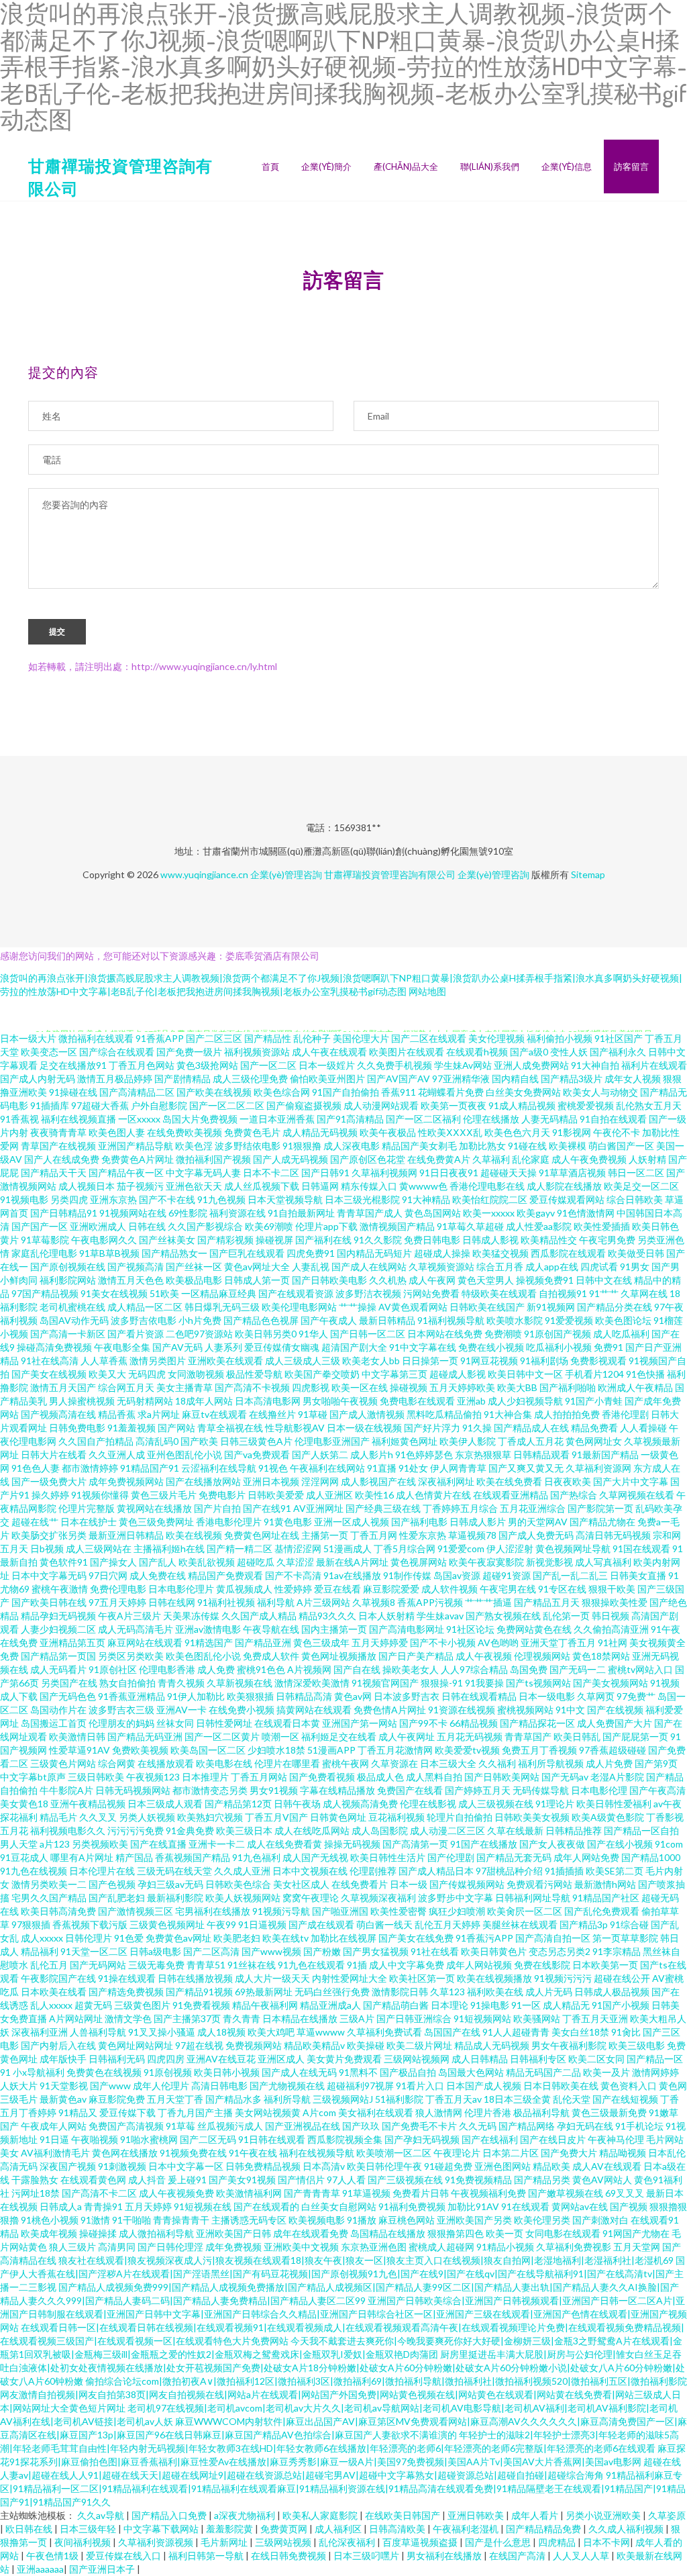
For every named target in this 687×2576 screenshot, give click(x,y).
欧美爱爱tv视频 (467, 1750)
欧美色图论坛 (623, 1320)
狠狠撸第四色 (456, 2233)
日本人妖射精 (386, 1616)
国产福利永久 (618, 1052)
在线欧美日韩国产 (404, 2515)
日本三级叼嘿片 (367, 2556)
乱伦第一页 (566, 1616)
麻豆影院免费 (117, 2099)
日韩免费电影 (77, 1428)
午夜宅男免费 (607, 1240)
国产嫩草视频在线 (566, 2193)
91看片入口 (420, 2086)
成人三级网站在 (99, 1548)
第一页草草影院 (625, 1938)
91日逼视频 (262, 1924)
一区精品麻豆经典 (219, 1293)
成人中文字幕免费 (407, 1965)
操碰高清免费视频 (54, 1347)
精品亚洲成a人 (330, 2005)
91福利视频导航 (451, 1320)
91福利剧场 (544, 1361)
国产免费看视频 (322, 1777)
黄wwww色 (423, 1186)
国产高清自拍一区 (553, 1938)
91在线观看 (525, 2206)
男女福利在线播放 (445, 2556)
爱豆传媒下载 (127, 2112)
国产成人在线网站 (369, 1267)
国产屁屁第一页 (635, 1736)
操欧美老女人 (411, 1669)
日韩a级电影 (155, 1951)
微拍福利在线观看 (96, 1038)
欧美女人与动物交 (600, 1092)
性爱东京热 (423, 1535)
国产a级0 (529, 1052)
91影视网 (572, 1132)
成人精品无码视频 (320, 1132)
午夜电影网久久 (104, 1240)
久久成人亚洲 (242, 1871)
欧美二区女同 (596, 2059)
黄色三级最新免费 (609, 2112)
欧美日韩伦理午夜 (384, 2166)
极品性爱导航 (254, 1374)
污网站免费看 (431, 1293)
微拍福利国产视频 (213, 1159)
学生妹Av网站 (463, 1065)
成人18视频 (221, 2032)
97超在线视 (199, 2045)
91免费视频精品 (478, 2180)
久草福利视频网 (384, 1173)
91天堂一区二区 (94, 1951)
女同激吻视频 (196, 1374)
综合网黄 (117, 1763)
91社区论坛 (470, 1629)
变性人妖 (569, 1052)
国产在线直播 (158, 1844)
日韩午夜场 (297, 1804)
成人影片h (372, 1454)
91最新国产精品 (605, 1454)
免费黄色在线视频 (104, 2072)
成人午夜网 (432, 1280)
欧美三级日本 (244, 1830)
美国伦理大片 (361, 1038)
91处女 (413, 1468)
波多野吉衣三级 (121, 1710)
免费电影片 (222, 1495)
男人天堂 (19, 1844)
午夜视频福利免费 (488, 2193)
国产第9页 (656, 1763)
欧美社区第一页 (422, 1978)
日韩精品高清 (304, 1696)
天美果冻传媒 (191, 1616)
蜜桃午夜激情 (60, 1589)
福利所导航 (287, 2099)
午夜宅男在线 (508, 1589)
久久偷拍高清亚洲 (611, 1629)
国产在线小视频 (620, 1844)
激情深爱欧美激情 (312, 1683)
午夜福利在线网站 (327, 1468)
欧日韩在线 (30, 2529)
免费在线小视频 (491, 1347)
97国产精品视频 (45, 1293)
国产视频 (629, 2206)
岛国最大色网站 (471, 2072)
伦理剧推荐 (373, 1871)
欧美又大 (107, 1374)
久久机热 (388, 1280)
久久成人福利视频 (627, 2529)
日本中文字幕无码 (49, 1575)
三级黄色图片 (142, 2005)
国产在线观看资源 (296, 1293)
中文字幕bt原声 (33, 1777)
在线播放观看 (166, 1763)
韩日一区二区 (636, 1173)
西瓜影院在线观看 (568, 1253)
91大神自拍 (595, 1065)
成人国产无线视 (315, 1857)
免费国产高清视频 (126, 2126)
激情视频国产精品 (397, 1226)
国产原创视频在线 (68, 1267)
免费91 (609, 1347)
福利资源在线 (237, 1213)
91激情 (95, 2220)
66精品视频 (474, 1723)
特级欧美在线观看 (499, 1293)
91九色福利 (256, 1857)
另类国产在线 (69, 1683)
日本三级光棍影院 (362, 1199)
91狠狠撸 (302, 1146)
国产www (110, 2086)
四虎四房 (166, 2059)
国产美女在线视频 (49, 1374)
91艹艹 (604, 1293)
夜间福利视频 (84, 2542)
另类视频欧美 (100, 1844)
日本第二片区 (511, 2153)
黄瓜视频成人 (244, 1589)
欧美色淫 (194, 1146)
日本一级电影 (547, 1696)
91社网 (613, 1642)
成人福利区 (339, 2529)
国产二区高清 (211, 1951)
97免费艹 (636, 1696)
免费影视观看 (598, 1361)
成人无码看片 (58, 1669)
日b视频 (47, 1548)
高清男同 (117, 2247)
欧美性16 (374, 1495)
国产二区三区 (214, 1038)
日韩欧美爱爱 (276, 1495)
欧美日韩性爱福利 (614, 1804)
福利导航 (276, 1602)
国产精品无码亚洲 (145, 1736)
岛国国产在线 (452, 2032)
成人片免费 (609, 1763)
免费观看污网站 (539, 1884)
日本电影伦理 (599, 1790)
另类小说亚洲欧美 (604, 2515)
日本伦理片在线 (102, 1871)
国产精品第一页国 (58, 1656)
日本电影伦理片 (181, 1589)
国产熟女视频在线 (503, 1616)
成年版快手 (63, 2059)
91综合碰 (629, 1924)
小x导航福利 (39, 2072)
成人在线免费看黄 (284, 1844)
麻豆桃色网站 (407, 2220)
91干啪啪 (131, 2220)
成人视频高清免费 (360, 1804)
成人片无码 (549, 1992)
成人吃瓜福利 (621, 1334)
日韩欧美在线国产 (487, 1307)
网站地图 (427, 991)
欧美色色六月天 (517, 1132)
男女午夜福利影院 (569, 2045)
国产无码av (565, 1777)
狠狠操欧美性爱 (615, 1602)
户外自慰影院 (159, 1105)
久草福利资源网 (598, 1468)
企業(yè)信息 (567, 166)
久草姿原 (667, 2515)
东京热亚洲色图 (374, 2247)
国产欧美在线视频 (214, 1092)
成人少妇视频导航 (525, 1401)
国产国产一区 (40, 1226)
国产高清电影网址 (407, 1629)
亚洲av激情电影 (208, 1629)
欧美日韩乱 (577, 1736)
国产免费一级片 (189, 1052)
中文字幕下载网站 (162, 2529)
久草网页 (596, 1696)
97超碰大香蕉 (100, 1105)
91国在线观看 (641, 1548)
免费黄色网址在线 (262, 1535)
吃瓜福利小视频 (559, 1347)
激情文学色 (128, 2018)
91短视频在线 (203, 2206)
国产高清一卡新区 (68, 1334)
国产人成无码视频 (290, 1159)
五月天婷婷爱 (380, 1642)
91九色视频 (221, 1199)
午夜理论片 (457, 2153)
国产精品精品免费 (544, 2529)
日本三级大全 (448, 1763)
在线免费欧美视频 (184, 1132)
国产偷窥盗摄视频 (304, 1105)
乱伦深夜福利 (348, 2542)
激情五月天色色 (131, 1280)
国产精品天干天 (54, 1173)
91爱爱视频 (569, 1320)
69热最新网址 (264, 1992)
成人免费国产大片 (615, 1723)
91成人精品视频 (522, 1105)
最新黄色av (63, 2099)
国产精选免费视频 (126, 1992)
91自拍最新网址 (301, 1213)
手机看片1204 (594, 1374)
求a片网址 (159, 1414)
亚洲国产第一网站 (360, 1723)
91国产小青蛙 (594, 1401)
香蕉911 (399, 1092)
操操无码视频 (352, 1844)
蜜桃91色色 (261, 1669)
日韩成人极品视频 (612, 1992)
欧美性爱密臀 (399, 1911)
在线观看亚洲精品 (511, 1495)
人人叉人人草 (582, 2556)
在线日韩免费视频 (289, 2556)
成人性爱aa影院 (539, 1226)
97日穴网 (108, 1575)
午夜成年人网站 (54, 2126)
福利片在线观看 (654, 1065)
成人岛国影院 (380, 1830)
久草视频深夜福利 (378, 1898)
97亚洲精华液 (461, 1079)
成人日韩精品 (480, 2059)
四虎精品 (558, 2542)
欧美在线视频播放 (494, 1978)
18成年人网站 (204, 1401)
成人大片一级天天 (272, 1978)
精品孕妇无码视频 (58, 1616)
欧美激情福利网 (249, 2193)
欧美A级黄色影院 (608, 1817)
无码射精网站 (145, 1401)
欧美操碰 (366, 2045)
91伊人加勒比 (196, 1696)
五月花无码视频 (470, 1736)
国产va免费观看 (257, 1454)
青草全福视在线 (230, 1428)
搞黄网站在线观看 (314, 1710)
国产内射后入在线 (58, 2045)
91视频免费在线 (193, 2153)
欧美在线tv (285, 1938)
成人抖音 (147, 2180)
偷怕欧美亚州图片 (327, 1079)
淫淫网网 (320, 1481)
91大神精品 (426, 1199)
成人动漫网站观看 (381, 1105)
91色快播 (645, 1374)
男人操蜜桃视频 (82, 1401)
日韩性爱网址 (224, 1723)
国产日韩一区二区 (368, 1334)
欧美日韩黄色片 (494, 1951)
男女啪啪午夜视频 (340, 1401)
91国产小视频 (621, 2005)
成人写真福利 (603, 1562)
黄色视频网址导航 (573, 1548)
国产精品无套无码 (514, 1857)
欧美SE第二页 (615, 1871)
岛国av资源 (457, 1575)
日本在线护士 (89, 1522)
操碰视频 (409, 1387)
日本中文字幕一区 (186, 2166)
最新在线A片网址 (352, 1562)
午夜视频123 (153, 1777)
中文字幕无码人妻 (203, 1173)
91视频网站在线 (133, 1213)
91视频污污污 (563, 1978)
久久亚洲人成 (117, 1454)
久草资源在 (394, 1763)
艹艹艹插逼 (488, 1602)
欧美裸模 (568, 1146)
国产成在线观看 (321, 1924)
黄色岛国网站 (433, 1213)
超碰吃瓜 (256, 1562)
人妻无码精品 (549, 1119)
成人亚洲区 (329, 1495)
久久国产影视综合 (205, 1226)
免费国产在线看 (410, 1790)
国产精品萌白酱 (396, 2005)
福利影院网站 (68, 1280)
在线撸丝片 (272, 1414)
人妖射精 (647, 1159)
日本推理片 (205, 1777)
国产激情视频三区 (136, 1911)
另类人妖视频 (147, 1817)
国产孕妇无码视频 (422, 2139)
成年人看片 (536, 2515)
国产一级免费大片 (49, 1481)
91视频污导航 (281, 1911)
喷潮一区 (280, 1736)
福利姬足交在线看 (339, 1736)
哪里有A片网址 (82, 1857)
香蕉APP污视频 (430, 1602)
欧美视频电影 (317, 2220)
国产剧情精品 (182, 1079)
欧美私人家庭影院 (321, 2515)
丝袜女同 (175, 1723)
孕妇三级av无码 (170, 1884)
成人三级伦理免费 (250, 1079)
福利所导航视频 (551, 1763)
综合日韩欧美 (635, 1199)
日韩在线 (147, 1226)
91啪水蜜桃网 (149, 2139)
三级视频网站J (343, 2099)
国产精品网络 (527, 2126)
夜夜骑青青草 (58, 1132)
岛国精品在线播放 (388, 2233)
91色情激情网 (586, 1213)
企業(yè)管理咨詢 (286, 874)
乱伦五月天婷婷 (447, 1924)
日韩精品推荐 (574, 1830)
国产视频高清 (136, 1267)
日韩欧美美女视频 (532, 1817)
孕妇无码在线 (585, 2126)
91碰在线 (527, 1146)
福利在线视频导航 (317, 2153)
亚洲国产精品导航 (136, 1146)
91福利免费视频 (412, 2206)
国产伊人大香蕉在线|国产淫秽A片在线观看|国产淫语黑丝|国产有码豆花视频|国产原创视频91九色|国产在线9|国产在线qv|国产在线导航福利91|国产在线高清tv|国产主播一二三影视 (342, 2274)
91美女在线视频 (114, 1293)
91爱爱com (461, 1548)
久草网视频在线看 (637, 1495)
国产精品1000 (651, 1857)
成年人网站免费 (586, 1857)
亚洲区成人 (281, 2059)
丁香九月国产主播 (195, 2112)
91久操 (477, 1428)
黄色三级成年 (321, 1642)
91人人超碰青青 (516, 2032)
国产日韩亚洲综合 (414, 2018)
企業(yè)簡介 (326, 166)
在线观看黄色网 (93, 2180)
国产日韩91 (325, 1173)
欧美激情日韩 (77, 1736)
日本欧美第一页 (605, 1965)
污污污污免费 (136, 1830)
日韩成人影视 (490, 1240)
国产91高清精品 (350, 1119)
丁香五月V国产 (276, 1817)
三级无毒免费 (156, 1965)
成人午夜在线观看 (329, 1052)
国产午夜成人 (329, 1320)
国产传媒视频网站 (467, 1884)
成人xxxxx (42, 1938)
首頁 (270, 166)
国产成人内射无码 (38, 1079)
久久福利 (497, 1763)
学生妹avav (440, 1616)
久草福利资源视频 (157, 2542)
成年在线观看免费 (311, 2233)
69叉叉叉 (625, 2193)
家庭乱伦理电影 (44, 1253)
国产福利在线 (323, 1240)
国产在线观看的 (266, 2206)
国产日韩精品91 (64, 1213)
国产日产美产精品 (416, 1656)
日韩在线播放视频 (195, 1978)
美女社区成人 (301, 1884)
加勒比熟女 (482, 1146)
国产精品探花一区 (537, 1723)
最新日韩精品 (387, 1320)
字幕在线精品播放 (337, 1790)
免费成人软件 (271, 1656)
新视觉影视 (549, 1562)
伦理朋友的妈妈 (121, 1723)
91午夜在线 (253, 2153)
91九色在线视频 (34, 1871)
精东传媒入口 (369, 1186)
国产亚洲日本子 (103, 2569)
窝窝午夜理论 (311, 1898)
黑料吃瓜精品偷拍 (444, 1414)
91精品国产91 (150, 1468)
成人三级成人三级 (303, 1361)
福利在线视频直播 (78, 1119)
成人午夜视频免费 (176, 2193)
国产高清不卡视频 (252, 1387)
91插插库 (50, 1105)
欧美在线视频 (194, 1535)
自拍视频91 (563, 1293)
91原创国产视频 (558, 1334)
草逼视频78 (472, 1535)
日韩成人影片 (478, 1522)
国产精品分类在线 (615, 1307)
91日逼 (54, 2139)
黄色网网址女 (594, 1441)
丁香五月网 (374, 1535)
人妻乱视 (311, 1267)
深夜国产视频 (68, 2166)
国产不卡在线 (167, 1199)
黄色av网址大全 (257, 1267)
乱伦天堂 (572, 2099)
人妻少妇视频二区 (58, 1629)
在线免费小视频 (242, 1710)
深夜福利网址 (446, 1481)
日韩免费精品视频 (263, 2166)
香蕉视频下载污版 (90, 1924)
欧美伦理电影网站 (299, 1307)
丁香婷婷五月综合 (460, 1508)
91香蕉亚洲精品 (131, 1696)
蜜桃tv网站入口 (640, 1669)
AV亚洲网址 (318, 1508)
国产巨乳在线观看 (247, 1253)
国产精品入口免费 (170, 2515)
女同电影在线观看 (563, 2233)
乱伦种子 (312, 1038)
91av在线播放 (352, 1575)
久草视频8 (374, 1602)
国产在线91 (267, 1508)
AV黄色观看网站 (413, 1307)
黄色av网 (353, 1696)
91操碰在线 (73, 1092)
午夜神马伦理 (616, 2139)
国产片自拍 (217, 1508)
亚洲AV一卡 (181, 1710)
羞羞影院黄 (230, 2529)
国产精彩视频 (225, 1240)
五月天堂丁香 (175, 2099)
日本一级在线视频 (364, 1428)
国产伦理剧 (451, 1857)
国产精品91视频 (199, 1992)
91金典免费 (190, 1830)
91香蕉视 (19, 1119)
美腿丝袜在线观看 (520, 1924)
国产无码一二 (578, 1669)
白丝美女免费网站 (523, 1092)
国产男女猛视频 (376, 1951)
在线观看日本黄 (287, 1723)
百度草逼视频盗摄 (421, 2542)
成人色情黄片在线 (433, 1495)
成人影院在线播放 (564, 1186)
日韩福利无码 (117, 2059)
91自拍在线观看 (613, 1119)
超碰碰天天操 (509, 1173)
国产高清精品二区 (137, 1092)
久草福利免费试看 (384, 2032)
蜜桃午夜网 (346, 1763)
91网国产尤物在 (636, 2233)
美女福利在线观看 (376, 2112)
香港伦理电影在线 (487, 1186)
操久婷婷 (50, 1495)
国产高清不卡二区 (99, 2193)
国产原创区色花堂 (368, 1159)
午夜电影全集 (122, 1347)
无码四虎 (147, 1374)
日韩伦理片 (89, 1938)
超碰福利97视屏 (360, 2086)
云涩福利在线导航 (219, 1468)
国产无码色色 (68, 1696)
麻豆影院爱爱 (391, 1589)
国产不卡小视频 (443, 1642)
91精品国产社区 (606, 1898)
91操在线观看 (127, 1978)
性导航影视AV (295, 1428)
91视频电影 (24, 1199)
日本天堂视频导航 (285, 1199)
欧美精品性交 (549, 1240)
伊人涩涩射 (510, 1548)
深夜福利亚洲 (40, 2032)
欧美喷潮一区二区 (394, 2153)
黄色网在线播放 (125, 2153)
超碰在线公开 (622, 1978)
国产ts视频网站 (538, 1683)
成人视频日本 (87, 1186)
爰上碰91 (187, 2180)
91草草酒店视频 (572, 1173)
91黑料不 (358, 2072)
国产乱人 (158, 1562)
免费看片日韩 (421, 2193)
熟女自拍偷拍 (127, 1683)
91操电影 (490, 2005)
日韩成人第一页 (257, 1280)
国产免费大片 (569, 2153)
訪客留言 (631, 166)
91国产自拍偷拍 (346, 1092)
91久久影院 (378, 1240)
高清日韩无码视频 (613, 1535)
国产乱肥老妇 (117, 1898)
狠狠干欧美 (612, 1589)
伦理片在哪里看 (287, 1763)
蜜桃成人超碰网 (441, 2247)
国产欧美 (199, 1441)
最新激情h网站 (605, 1884)
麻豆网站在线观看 (145, 1642)
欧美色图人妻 (117, 1132)
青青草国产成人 (370, 1213)
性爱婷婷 (293, 1589)
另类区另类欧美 (131, 1656)
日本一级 (409, 1884)
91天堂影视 (64, 2086)
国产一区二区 (268, 1065)
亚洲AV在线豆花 (221, 2059)
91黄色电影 (288, 1522)
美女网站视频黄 (268, 2112)
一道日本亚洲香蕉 (277, 1119)
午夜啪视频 (95, 2139)
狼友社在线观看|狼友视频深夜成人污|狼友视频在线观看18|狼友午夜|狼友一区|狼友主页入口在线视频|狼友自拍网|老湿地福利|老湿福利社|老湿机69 (366, 2260)
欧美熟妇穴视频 (210, 1817)
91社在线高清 (50, 1361)
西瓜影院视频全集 (345, 2139)
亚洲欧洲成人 (98, 1226)
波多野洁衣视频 (368, 1293)
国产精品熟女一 (174, 1253)
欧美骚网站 (537, 2018)
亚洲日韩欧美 (477, 2515)
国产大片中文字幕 (631, 1481)
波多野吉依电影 (144, 1320)
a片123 (55, 1844)
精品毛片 (58, 1817)
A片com (319, 2112)
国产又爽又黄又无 (526, 1468)
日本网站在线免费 (445, 1334)
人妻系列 (223, 1347)
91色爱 (129, 1938)
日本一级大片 (28, 1038)
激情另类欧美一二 (49, 1884)
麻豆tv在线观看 (214, 1414)
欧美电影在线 (224, 1763)
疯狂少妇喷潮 (457, 1911)
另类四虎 (69, 1199)
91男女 (635, 1267)
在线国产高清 (518, 2556)
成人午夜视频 (484, 1656)
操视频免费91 (545, 1280)
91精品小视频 (505, 2247)
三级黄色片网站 (63, 1763)
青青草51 (206, 1965)
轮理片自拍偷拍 (460, 1817)
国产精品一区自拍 (641, 1830)
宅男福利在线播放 (213, 1911)
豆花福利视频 (397, 1817)
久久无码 (478, 2126)
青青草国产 (528, 1736)
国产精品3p (584, 1924)
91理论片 (555, 1804)
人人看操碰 (643, 1428)
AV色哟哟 (498, 1642)
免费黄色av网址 (178, 1938)
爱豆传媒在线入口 (124, 2556)
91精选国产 (209, 1642)
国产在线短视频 (625, 2099)
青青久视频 (181, 1683)
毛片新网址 (225, 2542)
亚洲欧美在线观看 (225, 1361)
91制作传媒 (407, 1575)
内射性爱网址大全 (350, 1978)
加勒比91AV (473, 2206)
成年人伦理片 (161, 2086)
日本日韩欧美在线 (561, 2086)
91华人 (313, 1334)
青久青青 (242, 2018)
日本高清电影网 (268, 1401)
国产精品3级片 (572, 1079)
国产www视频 (271, 1951)
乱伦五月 (49, 1965)
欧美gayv (536, 1213)
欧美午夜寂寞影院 (486, 1562)
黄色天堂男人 (486, 1280)
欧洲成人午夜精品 (635, 1387)
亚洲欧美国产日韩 (233, 2233)
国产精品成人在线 (531, 1428)
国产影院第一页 (600, 1508)
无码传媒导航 (541, 1790)
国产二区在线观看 (429, 1038)
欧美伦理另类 (542, 2220)
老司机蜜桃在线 (72, 1307)
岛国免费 (529, 1669)
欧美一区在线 (360, 1387)
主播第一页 (325, 1535)
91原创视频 (168, 2072)
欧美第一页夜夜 (454, 1105)
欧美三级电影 (637, 2045)
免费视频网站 (254, 2045)
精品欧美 (551, 2166)
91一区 (526, 2005)
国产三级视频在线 (405, 2180)
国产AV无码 (177, 1347)
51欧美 (164, 1293)
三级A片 (357, 2018)
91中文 (570, 1710)
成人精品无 (566, 2005)
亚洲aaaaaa (40, 2569)
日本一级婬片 (327, 1065)
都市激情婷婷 (90, 1468)
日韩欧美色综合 (238, 1884)
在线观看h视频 (477, 1052)
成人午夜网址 (407, 1736)
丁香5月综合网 (405, 1548)
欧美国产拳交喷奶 (322, 1374)
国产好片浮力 (432, 1428)
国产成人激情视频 (367, 1414)
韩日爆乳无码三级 (222, 1307)
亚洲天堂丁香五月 (558, 1642)
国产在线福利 (490, 2139)
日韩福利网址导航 (533, 1898)
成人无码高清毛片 (136, 1629)
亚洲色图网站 (503, 2166)
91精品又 (78, 2112)
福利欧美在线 (495, 1992)
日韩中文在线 (604, 1280)
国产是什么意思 (499, 2542)
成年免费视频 (233, 2247)
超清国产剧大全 (354, 1347)
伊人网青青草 (458, 1468)
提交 (57, 632)
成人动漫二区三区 (447, 1830)
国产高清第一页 (415, 1844)
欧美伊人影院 (468, 1441)
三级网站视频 (284, 2542)
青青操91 (103, 2206)
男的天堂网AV (538, 1522)
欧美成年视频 (49, 2233)
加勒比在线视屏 (343, 1938)
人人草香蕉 (104, 1361)
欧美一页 (505, 2233)
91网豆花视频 (489, 1361)
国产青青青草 (312, 2193)
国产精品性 (268, 1038)
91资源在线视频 (462, 1710)
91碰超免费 (448, 2166)
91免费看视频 (201, 2005)
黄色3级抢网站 (207, 1065)
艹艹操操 (358, 1307)
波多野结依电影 (248, 1146)
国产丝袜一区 (194, 1267)
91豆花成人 (24, 1857)
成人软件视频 (450, 1589)
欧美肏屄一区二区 (525, 1911)
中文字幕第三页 (394, 1374)
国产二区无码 (208, 2139)
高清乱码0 (157, 1441)
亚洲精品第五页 (72, 1642)
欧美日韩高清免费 (58, 1911)
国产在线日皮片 (553, 2139)
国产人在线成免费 (62, 1159)
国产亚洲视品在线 (303, 2126)
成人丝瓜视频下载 (262, 1186)
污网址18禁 (36, 2193)
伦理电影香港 (167, 1669)
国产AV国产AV (399, 1079)
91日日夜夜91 (449, 1173)
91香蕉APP (160, 1038)
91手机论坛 (639, 2126)
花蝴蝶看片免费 (451, 1092)
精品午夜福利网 (265, 2005)
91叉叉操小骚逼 (162, 2032)
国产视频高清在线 (58, 1414)
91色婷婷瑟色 (424, 1454)
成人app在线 (552, 1267)
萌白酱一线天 (384, 1924)
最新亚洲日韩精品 (126, 1535)
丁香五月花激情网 (395, 1750)
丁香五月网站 (259, 1777)
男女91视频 (274, 1790)
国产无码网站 (98, 1965)
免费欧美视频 (140, 1750)
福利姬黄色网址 (405, 1441)
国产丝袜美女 (167, 1240)
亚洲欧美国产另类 (474, 2220)
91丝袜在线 (252, 1965)
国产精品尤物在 (602, 1522)
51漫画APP (331, 1750)
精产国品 (134, 1857)
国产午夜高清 (657, 1790)
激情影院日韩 (400, 1992)
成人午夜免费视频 (589, 1159)
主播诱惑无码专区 (249, 2220)
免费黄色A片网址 (138, 1159)
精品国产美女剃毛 (419, 1146)
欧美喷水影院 (515, 1320)
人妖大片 (19, 2086)
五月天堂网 (637, 2247)
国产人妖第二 (320, 1454)
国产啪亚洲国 (340, 1911)
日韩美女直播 (638, 1575)
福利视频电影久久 (68, 1830)
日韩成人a (61, 2206)
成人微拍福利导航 (156, 2233)
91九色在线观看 (311, 1965)
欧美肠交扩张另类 (49, 1535)
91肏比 (626, 2032)
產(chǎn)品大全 (406, 166)
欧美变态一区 (49, 1052)
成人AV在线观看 (607, 2166)
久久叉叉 (98, 1817)
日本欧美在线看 (54, 1992)
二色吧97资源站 (199, 1334)
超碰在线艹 (35, 1522)
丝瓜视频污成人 (230, 2126)
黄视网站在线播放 (154, 1508)
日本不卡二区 (271, 1173)
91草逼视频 (366, 2193)
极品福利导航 (541, 2112)
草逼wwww (321, 2032)
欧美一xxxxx (489, 1213)
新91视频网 (551, 1307)
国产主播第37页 (187, 2018)
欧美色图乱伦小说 (203, 1656)
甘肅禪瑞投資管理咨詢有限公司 (390, 874)
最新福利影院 (175, 1898)
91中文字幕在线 (423, 1347)
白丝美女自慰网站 (339, 2206)
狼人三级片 (72, 2247)
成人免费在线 (158, 1575)
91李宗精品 (617, 1951)
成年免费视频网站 (126, 1481)
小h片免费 (200, 1320)
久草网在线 (644, 1293)
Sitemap (588, 874)
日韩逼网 (320, 1186)
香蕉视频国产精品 (193, 1857)
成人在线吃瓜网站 (312, 1830)
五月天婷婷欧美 (462, 1387)
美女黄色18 (24, 1804)
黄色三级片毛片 (164, 1495)
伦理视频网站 (542, 1656)
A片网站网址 (76, 2018)
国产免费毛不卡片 (419, 2126)
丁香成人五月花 (531, 1441)
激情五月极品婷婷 (115, 1079)
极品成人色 (380, 1777)
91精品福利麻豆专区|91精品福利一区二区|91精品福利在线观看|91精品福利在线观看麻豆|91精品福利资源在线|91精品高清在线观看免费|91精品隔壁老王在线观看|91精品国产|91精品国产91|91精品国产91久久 (343, 2488)
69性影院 (188, 1213)
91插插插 (564, 1871)
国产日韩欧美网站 (502, 1777)
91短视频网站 (482, 2018)
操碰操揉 (98, 2233)
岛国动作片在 (58, 1710)
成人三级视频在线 (496, 1804)
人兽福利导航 (98, 2032)
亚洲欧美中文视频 (301, 2247)
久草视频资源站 (441, 1267)
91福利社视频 (226, 1602)
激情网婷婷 (655, 2072)
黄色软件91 (64, 1562)
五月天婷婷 (148, 2206)
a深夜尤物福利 (246, 2515)
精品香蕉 (117, 1414)
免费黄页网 (285, 2529)
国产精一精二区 (240, 1548)
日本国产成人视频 (484, 2086)
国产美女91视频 (242, 2180)
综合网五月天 (126, 1387)
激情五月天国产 (63, 1387)
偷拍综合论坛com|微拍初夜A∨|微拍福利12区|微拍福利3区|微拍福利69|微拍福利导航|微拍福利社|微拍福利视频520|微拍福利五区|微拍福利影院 (386, 2381)
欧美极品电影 (194, 1280)
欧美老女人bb (371, 1361)
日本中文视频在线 (310, 1871)
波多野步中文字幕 (456, 1898)
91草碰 (313, 1414)
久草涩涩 (295, 1562)
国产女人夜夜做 (552, 1844)
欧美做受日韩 (636, 1253)
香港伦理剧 (625, 1414)
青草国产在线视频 (58, 1146)
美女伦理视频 (496, 1038)
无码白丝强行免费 (332, 1992)
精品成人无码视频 (492, 2045)
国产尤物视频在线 (287, 2086)
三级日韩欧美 (96, 1777)
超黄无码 (93, 2005)
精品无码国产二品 (543, 2072)
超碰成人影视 (458, 1374)
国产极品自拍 (408, 2072)
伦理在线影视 (428, 1804)
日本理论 (450, 2005)
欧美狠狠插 (250, 1696)
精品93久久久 (327, 1616)
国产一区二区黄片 (222, 1736)
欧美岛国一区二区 (208, 1750)
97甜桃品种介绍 (509, 1871)
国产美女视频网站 (611, 1683)
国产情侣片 (301, 2180)
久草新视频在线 (240, 1683)
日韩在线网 (172, 1602)
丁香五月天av (454, 2099)
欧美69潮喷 (269, 1226)
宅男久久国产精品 (49, 1898)
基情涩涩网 (298, 1548)
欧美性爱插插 (602, 1226)
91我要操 (484, 1683)
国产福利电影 (419, 1522)
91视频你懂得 (100, 1495)
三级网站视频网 (417, 2059)
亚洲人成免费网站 (531, 1065)
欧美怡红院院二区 (490, 1199)
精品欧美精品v (314, 2045)
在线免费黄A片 (439, 1159)
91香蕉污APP (484, 1938)
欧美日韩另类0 (266, 1334)
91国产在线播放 (484, 1844)
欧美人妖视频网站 (243, 1898)
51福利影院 (399, 2099)
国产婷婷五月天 (478, 1790)
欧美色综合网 (282, 1092)
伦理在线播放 (491, 1119)
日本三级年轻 (89, 2529)
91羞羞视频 (131, 1428)
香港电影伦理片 (229, 1522)
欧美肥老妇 (237, 1938)
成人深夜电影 (352, 1146)
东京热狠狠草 (483, 1454)
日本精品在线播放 (300, 2018)
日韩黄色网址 (338, 1817)
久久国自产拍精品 (96, 1441)
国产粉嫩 (322, 1951)
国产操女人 (113, 1562)
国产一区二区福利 (423, 1119)
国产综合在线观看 (117, 1052)
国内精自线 (515, 1079)
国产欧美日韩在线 (49, 1602)
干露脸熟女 (35, 2180)
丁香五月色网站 (142, 1065)
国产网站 (176, 1428)
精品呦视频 (623, 2153)
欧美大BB (517, 1387)
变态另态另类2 (560, 1951)
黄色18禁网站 (601, 1656)
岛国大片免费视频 (200, 1119)
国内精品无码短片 (374, 1253)
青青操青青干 (181, 2220)
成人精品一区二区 (145, 1307)
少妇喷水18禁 (276, 1750)
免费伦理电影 (118, 1589)
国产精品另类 (542, 2180)
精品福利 (40, 1951)
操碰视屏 (274, 1240)
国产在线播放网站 (203, 1481)
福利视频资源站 (257, 1052)
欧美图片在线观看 (407, 1052)
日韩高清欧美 (398, 2529)
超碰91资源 (507, 1575)
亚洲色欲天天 (194, 1186)
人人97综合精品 (474, 1669)
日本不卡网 (606, 2542)
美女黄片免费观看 (344, 2059)
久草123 (447, 1992)
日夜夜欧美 (568, 1481)
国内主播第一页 (334, 1629)
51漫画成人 (348, 1548)
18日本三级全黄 (517, 2099)
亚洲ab (471, 1401)
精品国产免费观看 (225, 1575)
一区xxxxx (139, 1119)
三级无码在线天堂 (174, 1871)
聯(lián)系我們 (490, 166)
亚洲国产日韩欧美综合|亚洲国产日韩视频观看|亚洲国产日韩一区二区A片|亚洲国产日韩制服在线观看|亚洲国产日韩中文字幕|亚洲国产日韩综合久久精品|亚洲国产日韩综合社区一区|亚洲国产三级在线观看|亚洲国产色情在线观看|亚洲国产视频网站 (343, 2314)
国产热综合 (574, 1495)
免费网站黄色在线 (534, 1629)
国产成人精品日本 (436, 1871)
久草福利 (491, 1159)
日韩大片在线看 (54, 1454)
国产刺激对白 (600, 2220)
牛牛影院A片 (66, 1790)
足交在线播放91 (73, 1065)
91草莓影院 (45, 1240)
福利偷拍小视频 (560, 1038)
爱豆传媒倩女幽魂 (282, 1347)
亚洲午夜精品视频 (88, 1804)
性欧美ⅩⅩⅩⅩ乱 (450, 1132)
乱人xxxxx (51, 2005)
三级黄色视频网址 (167, 1924)
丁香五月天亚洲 (595, 2018)
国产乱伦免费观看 (602, 1911)
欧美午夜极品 (388, 1132)
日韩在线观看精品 (479, 1696)
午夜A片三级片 (129, 1616)
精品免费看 (594, 1428)
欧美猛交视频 (500, 1253)
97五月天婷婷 (117, 1602)
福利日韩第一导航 (207, 2556)
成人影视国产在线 (378, 1481)
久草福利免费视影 (574, 2247)
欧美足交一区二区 (641, 1186)
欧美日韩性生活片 (388, 1857)
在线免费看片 (360, 1884)
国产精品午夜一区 (126, 1173)
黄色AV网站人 (602, 2180)
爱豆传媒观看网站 (567, 1199)
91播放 (362, 2220)
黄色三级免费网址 (156, 1522)
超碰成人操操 (442, 1253)
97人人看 (346, 2180)
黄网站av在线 (580, 2206)
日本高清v (324, 2166)
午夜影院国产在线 (58, 1978)
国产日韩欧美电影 (329, 1280)
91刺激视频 (122, 2166)
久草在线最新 (515, 1830)
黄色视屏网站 (419, 1562)
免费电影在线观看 (417, 1401)
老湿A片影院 (617, 1777)
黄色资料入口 (629, 2086)
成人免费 (216, 1669)
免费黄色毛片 (252, 1132)
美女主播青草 (184, 1387)
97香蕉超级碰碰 (613, 1750)
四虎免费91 (311, 1253)
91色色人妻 (36, 1468)
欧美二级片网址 (419, 2045)
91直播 (382, 1468)
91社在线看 (435, 1951)
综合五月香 (500, 1267)
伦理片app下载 (326, 1226)
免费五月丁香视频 (539, 1750)
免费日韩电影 (432, 1240)
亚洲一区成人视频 (352, 1522)
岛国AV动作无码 (74, 1320)
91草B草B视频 (109, 1253)
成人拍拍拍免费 (567, 1414)
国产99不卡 (423, 1723)
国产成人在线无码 (299, 2072)
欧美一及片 (606, 2072)
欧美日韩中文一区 (525, 1374)
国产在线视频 (615, 1710)
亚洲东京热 (113, 1199)
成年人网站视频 (479, 1965)
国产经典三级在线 (383, 1508)
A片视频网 (309, 1669)
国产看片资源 (136, 1334)
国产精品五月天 (547, 1602)
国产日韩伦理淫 (170, 2247)
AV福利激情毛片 (55, 2153)
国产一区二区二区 (227, 1105)
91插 (357, 1965)
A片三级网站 (323, 1602)
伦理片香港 (488, 2112)
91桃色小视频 (50, 2220)
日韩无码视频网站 (133, 1790)
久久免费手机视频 (394, 1065)
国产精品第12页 (238, 1804)
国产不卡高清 (293, 1575)
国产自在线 (357, 1669)
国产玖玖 (361, 2126)
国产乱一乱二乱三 (570, 1575)
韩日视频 (611, 1616)
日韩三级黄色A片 (256, 1441)
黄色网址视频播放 (339, 1656)
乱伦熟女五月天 (649, 1105)
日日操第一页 (430, 1361)
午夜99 (221, 1924)
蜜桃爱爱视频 (586, 1105)
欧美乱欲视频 (207, 1562)
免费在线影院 (542, 1965)
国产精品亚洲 (263, 1642)
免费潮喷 (503, 1334)
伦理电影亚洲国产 (332, 1441)
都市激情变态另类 (210, 1790)
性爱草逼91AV (80, 1750)
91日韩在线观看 (272, 2139)
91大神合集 (508, 1414)
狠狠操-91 (442, 1683)
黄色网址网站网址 (136, 2045)
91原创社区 (113, 1669)
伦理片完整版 (87, 1508)
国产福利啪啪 (568, 1387)
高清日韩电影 (219, 2086)
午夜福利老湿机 (467, 2529)
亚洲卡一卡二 (217, 1844)
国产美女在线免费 (416, 1938)
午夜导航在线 (271, 1629)
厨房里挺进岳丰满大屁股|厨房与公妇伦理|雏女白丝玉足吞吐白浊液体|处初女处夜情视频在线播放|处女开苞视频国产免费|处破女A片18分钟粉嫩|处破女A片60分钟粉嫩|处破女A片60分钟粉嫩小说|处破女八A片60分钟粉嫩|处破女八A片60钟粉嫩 (342, 2368)
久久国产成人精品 (259, 1616)
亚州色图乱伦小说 (184, 1454)
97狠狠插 (31, 1924)
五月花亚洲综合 (533, 1508)
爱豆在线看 (337, 1589)
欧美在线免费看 (509, 1481)
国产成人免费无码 (536, 1535)
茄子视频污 (140, 1186)
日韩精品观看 (541, 1454)
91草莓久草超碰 (470, 1226)
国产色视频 (112, 1884)
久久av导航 (102, 2515)
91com (669, 1844)
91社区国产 (619, 1038)
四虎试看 (599, 1267)
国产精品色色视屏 (261, 1320)
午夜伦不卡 (617, 1132)
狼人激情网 (439, 2112)
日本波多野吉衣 (407, 1696)
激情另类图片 (158, 1361)
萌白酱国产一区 (621, 1146)
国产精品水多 (233, 2099)
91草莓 (180, 2126)
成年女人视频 (633, 1079)
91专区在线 (562, 1589)
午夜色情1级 (53, 2556)
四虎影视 (311, 1387)
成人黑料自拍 (434, 1777)
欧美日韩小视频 (227, 2072)
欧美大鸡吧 (271, 2032)
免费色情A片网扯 (390, 1710)
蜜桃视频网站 (525, 1710)
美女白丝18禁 (580, 2032)
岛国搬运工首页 (54, 1723)
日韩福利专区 (538, 2059)
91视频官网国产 (385, 1683)
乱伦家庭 (531, 1159)
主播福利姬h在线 (169, 1548)
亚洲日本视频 (271, 1481)
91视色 (273, 1468)
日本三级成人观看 (165, 1804)
